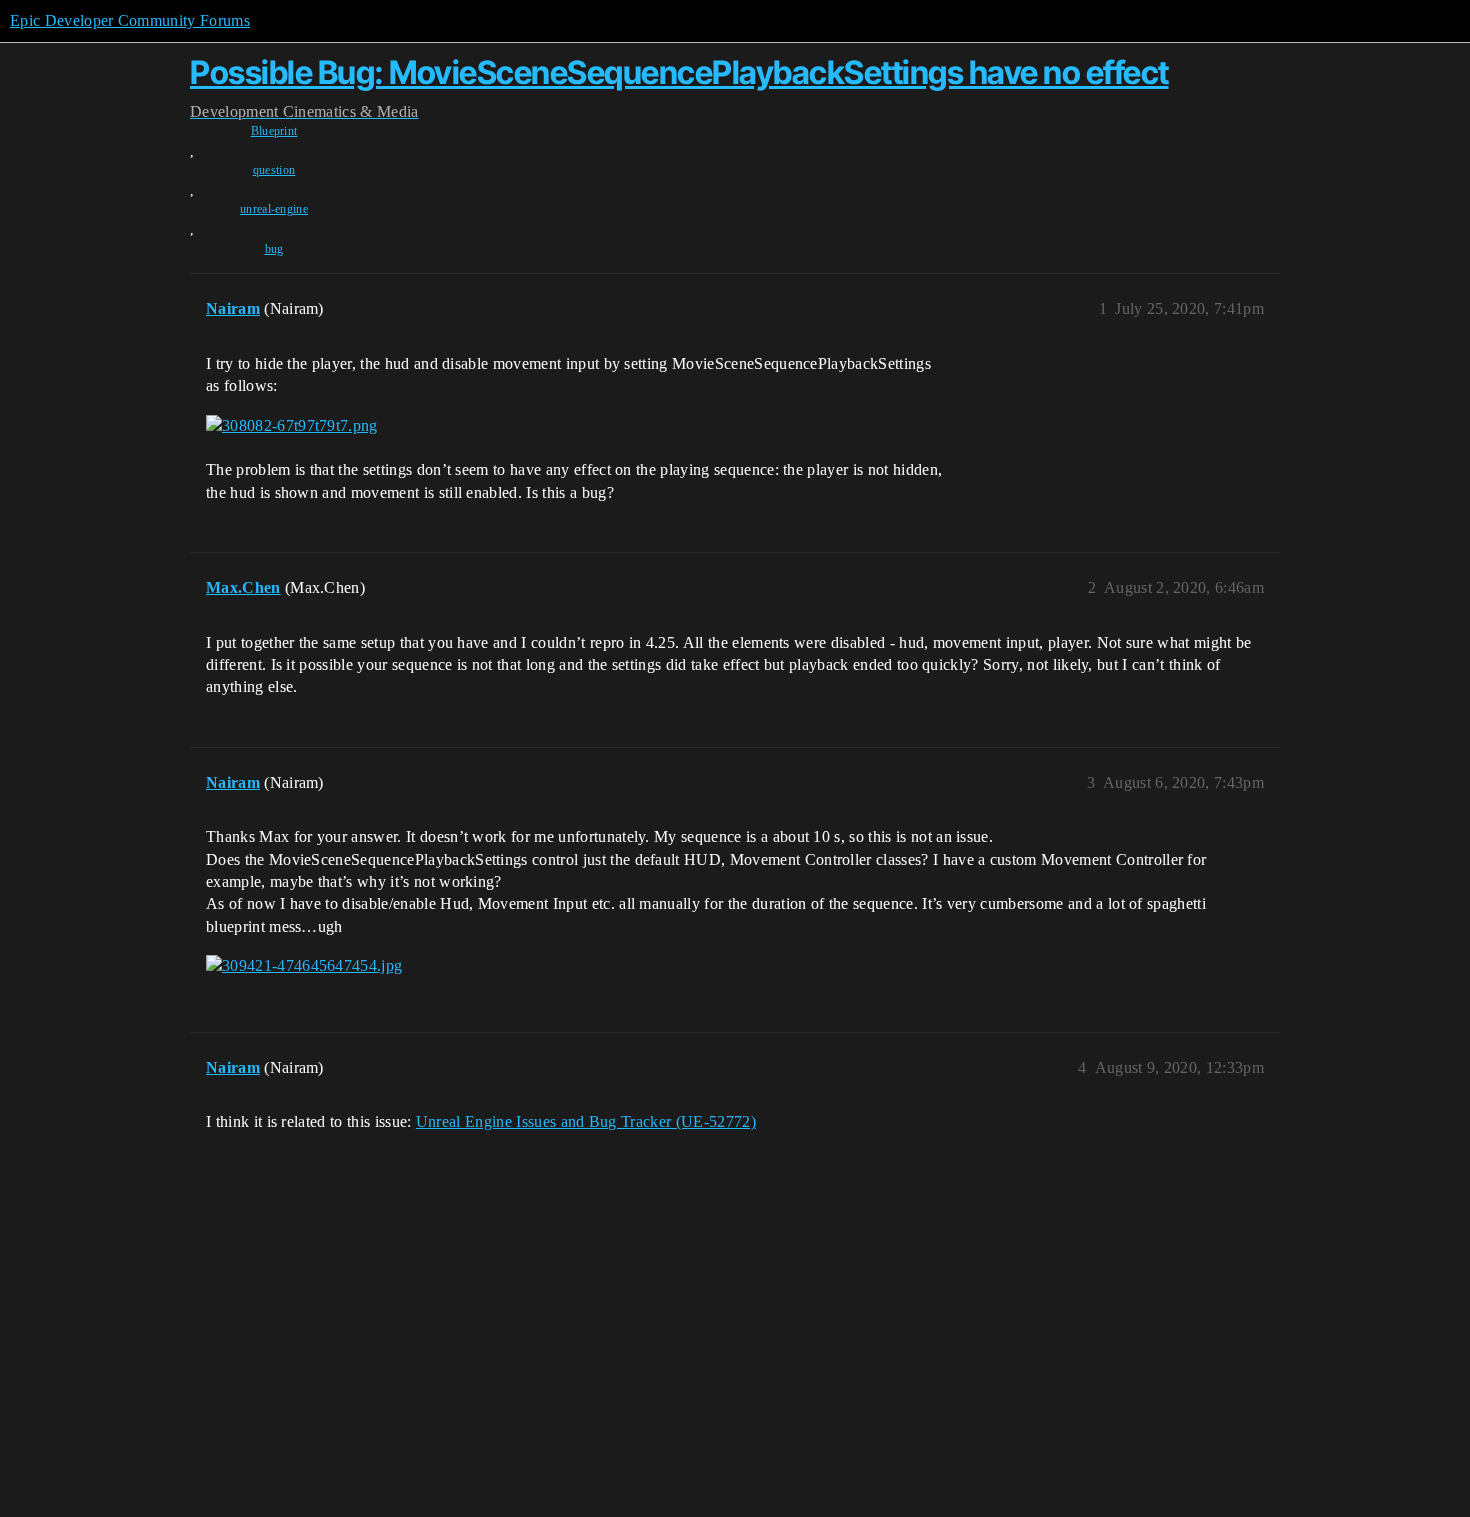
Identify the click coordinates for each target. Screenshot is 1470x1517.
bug (274, 249)
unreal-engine (274, 209)
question (274, 170)
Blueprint (274, 131)
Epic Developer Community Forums (130, 20)
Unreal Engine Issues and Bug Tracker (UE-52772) (586, 1121)
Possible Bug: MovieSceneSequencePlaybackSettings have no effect (679, 72)
